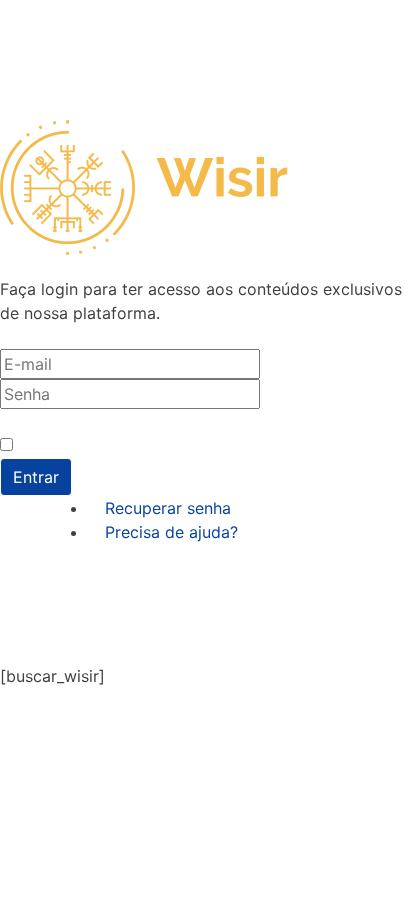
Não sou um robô (75, 445)
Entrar (36, 477)
